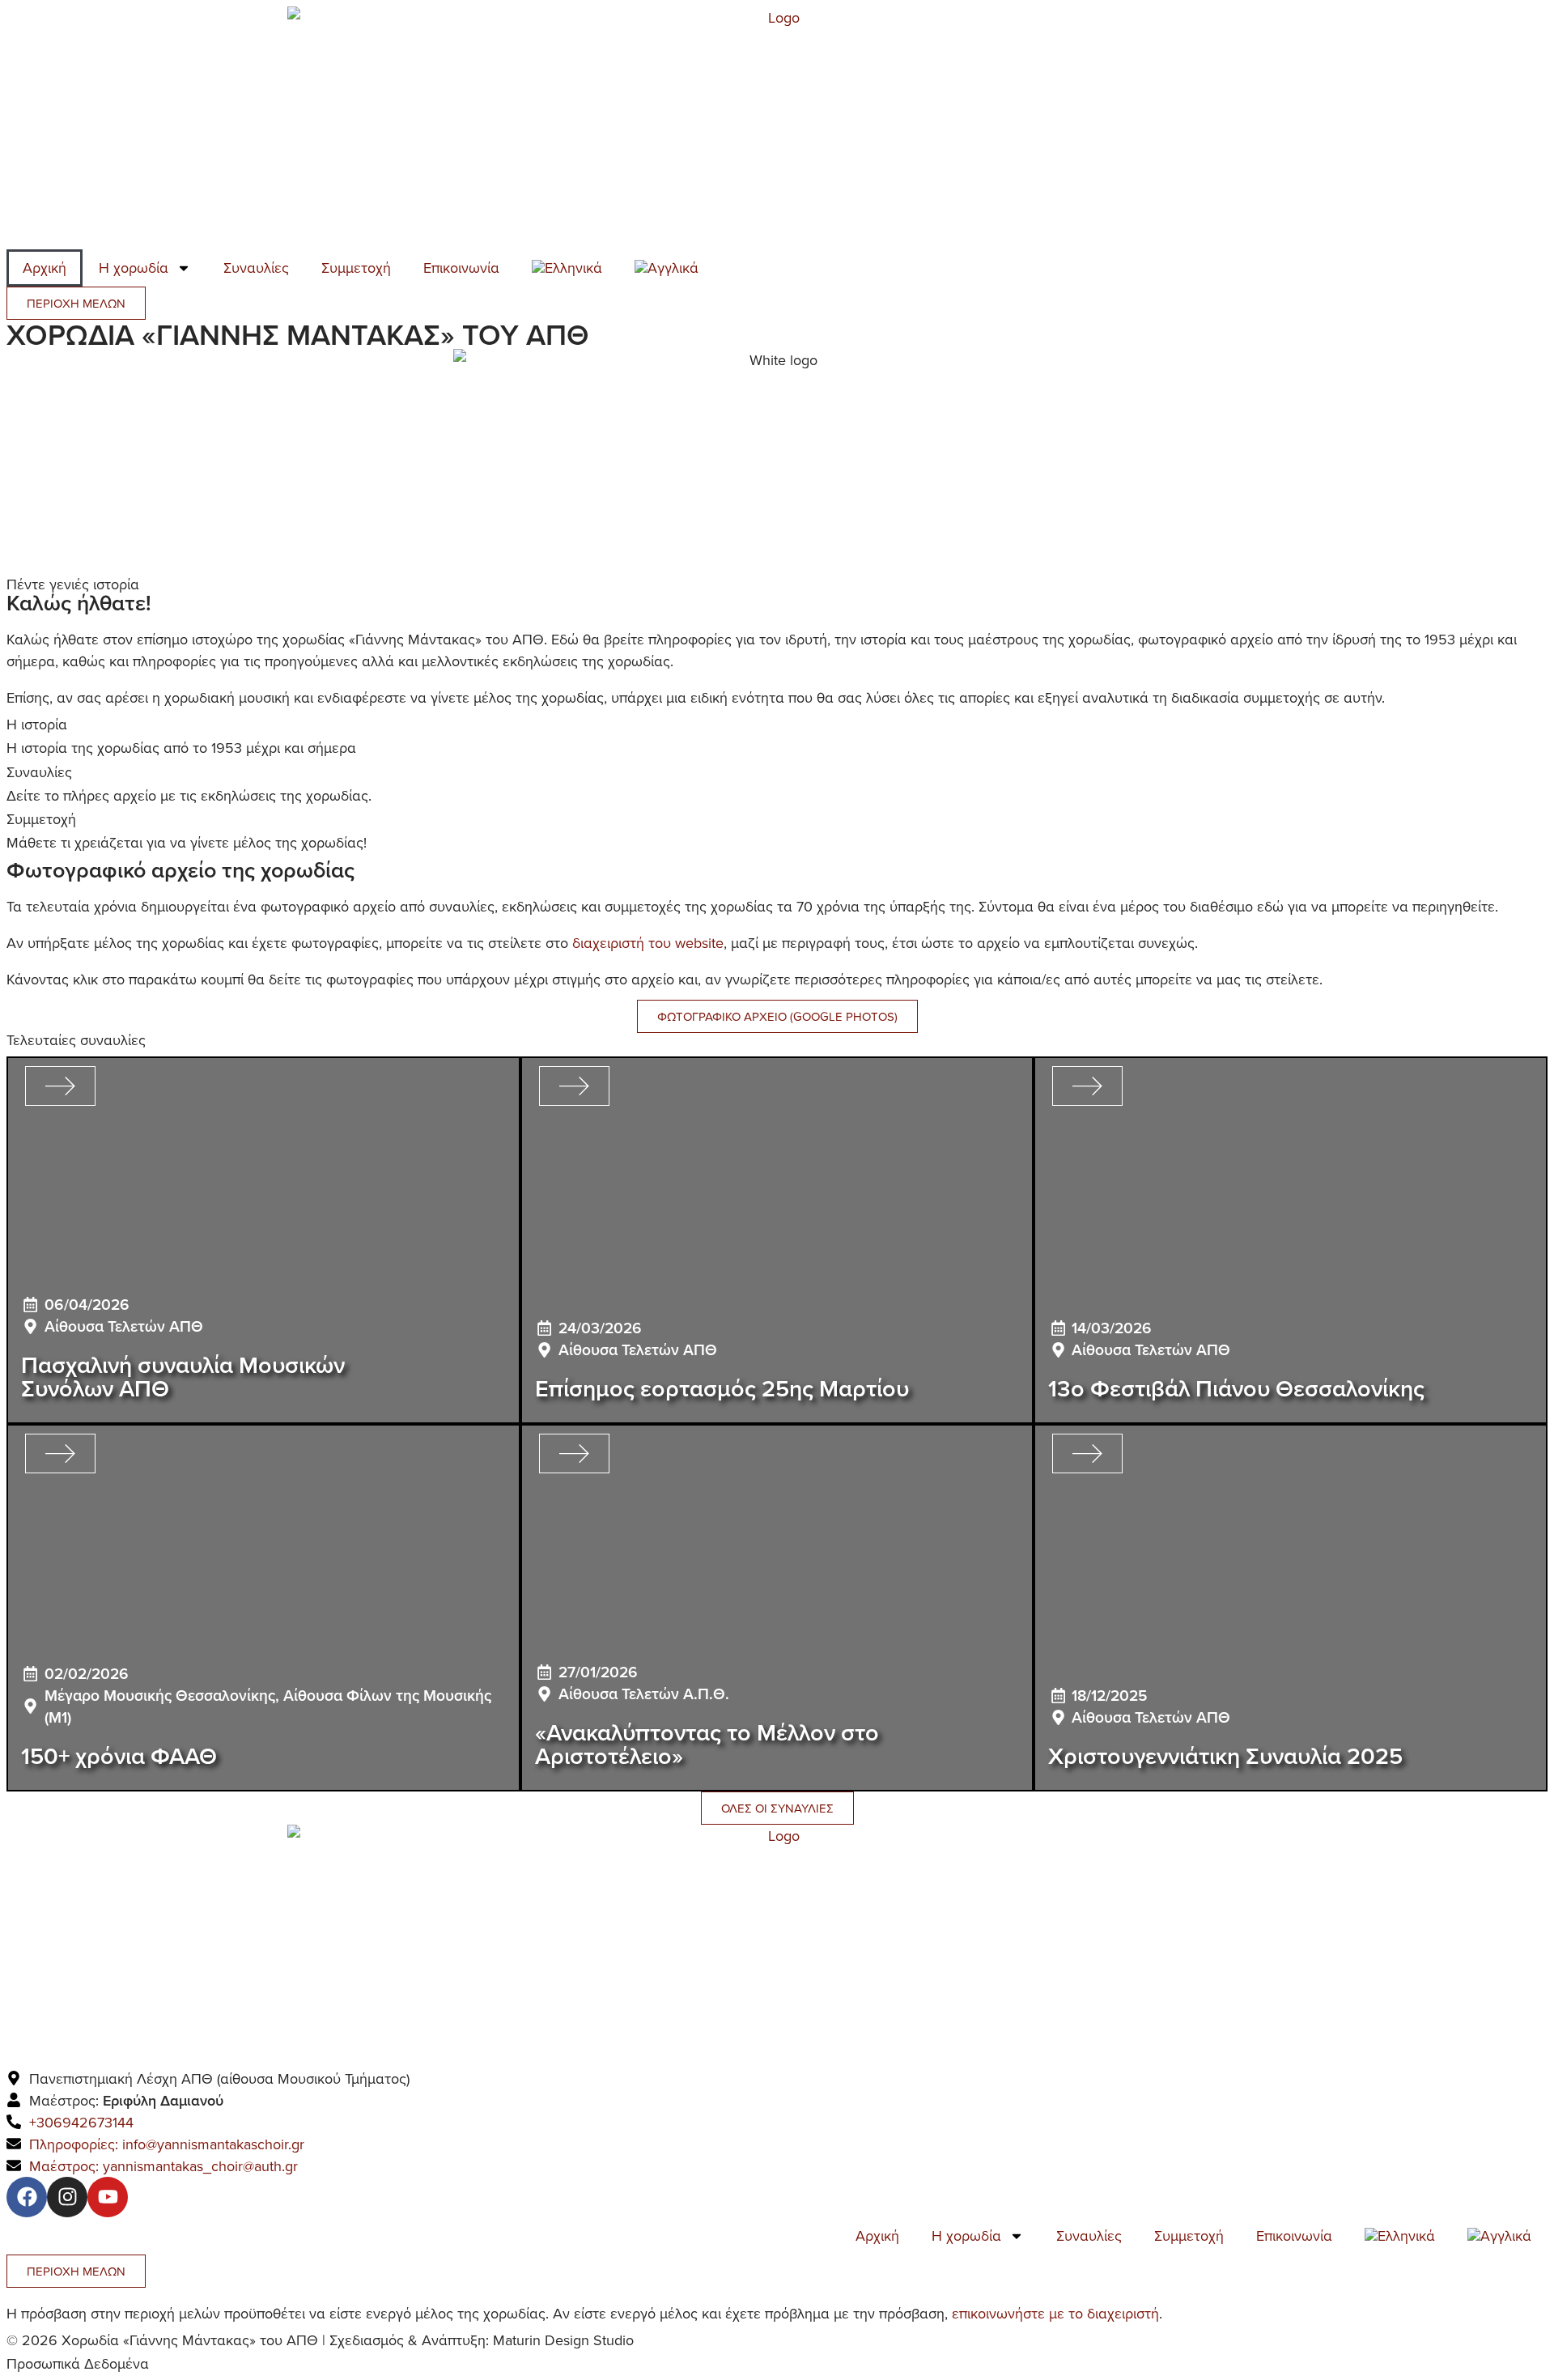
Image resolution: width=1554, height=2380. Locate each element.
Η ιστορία (37, 724)
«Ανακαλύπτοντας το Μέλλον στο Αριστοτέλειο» (707, 1744)
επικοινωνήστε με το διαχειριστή (1055, 2313)
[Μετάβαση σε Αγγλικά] (667, 268)
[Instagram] (67, 2197)
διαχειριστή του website (648, 943)
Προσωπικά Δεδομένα (78, 2363)
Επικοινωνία (461, 268)
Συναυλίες (256, 268)
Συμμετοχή (356, 268)
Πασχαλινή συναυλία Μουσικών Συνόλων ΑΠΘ (183, 1376)
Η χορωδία (134, 268)
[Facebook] (27, 2197)
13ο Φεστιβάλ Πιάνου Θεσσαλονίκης (1236, 1388)
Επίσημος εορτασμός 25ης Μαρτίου (722, 1388)
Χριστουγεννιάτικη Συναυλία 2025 (1225, 1755)
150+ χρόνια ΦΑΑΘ (119, 1755)
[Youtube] (108, 2197)
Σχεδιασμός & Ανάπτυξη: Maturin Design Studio (482, 2340)
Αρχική (45, 268)
